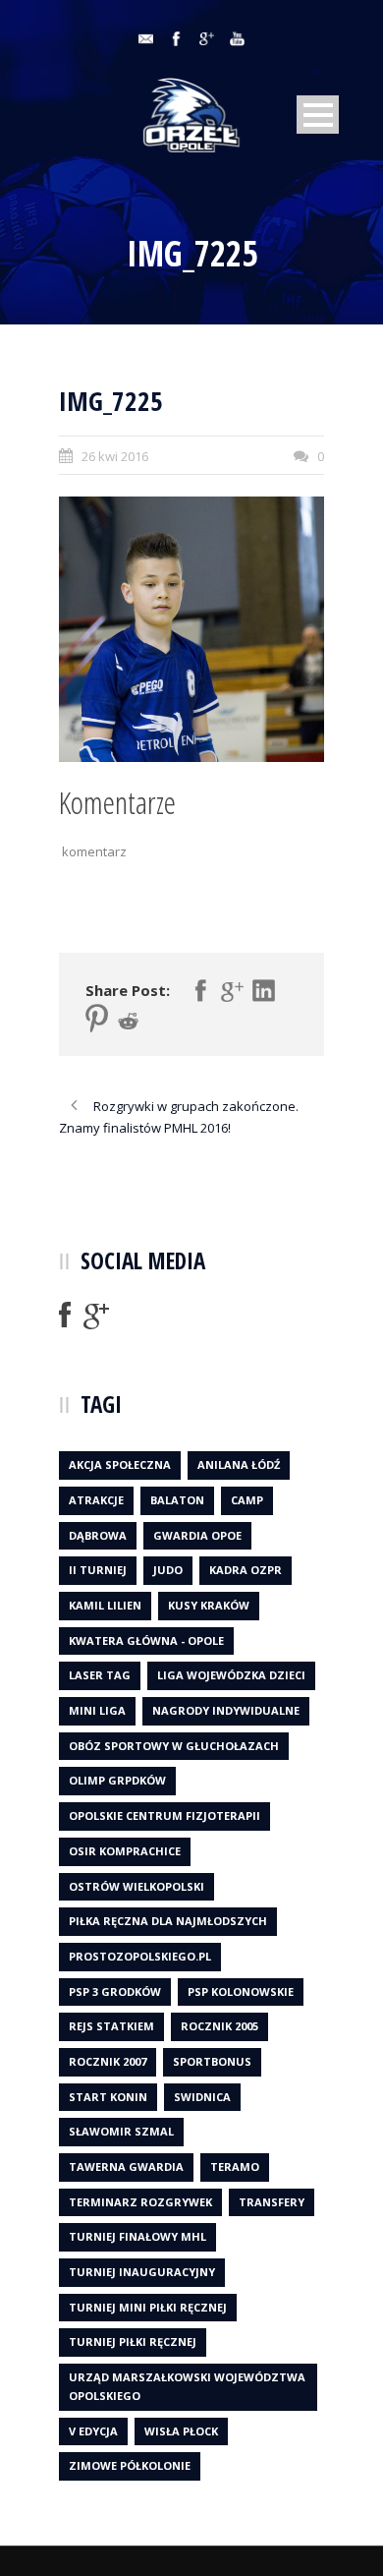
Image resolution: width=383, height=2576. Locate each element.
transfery (272, 2202)
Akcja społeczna (120, 1464)
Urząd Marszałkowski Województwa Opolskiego (187, 2386)
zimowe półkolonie (130, 2465)
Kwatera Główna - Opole (146, 1640)
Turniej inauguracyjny (142, 2272)
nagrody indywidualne (226, 1710)
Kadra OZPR (246, 1570)
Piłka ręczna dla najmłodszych (168, 1921)
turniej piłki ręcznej (133, 2342)
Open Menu (318, 115)
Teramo (235, 2166)
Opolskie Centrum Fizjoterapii (164, 1815)
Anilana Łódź (239, 1464)
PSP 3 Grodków (115, 1991)
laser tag (100, 1675)
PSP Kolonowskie (241, 1991)
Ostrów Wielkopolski (137, 1886)
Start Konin (108, 2097)
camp (247, 1500)
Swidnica (202, 2097)
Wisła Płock (181, 2431)
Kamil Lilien (105, 1605)
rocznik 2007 (108, 2061)
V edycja (93, 2431)
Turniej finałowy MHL (137, 2236)
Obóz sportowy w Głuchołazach (174, 1746)
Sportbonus (212, 2061)
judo (168, 1570)
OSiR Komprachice (125, 1851)
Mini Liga (97, 1710)
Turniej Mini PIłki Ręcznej (148, 2307)
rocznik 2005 (219, 2026)
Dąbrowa (98, 1535)
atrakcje (96, 1500)
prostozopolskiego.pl (140, 1956)
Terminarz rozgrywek (140, 2202)
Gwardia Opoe (197, 1535)
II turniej (98, 1570)
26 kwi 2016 (115, 456)
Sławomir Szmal (121, 2131)
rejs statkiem (111, 2026)
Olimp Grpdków (117, 1780)
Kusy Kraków (209, 1605)
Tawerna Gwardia (126, 2166)
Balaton (177, 1500)
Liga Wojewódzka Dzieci (231, 1675)
